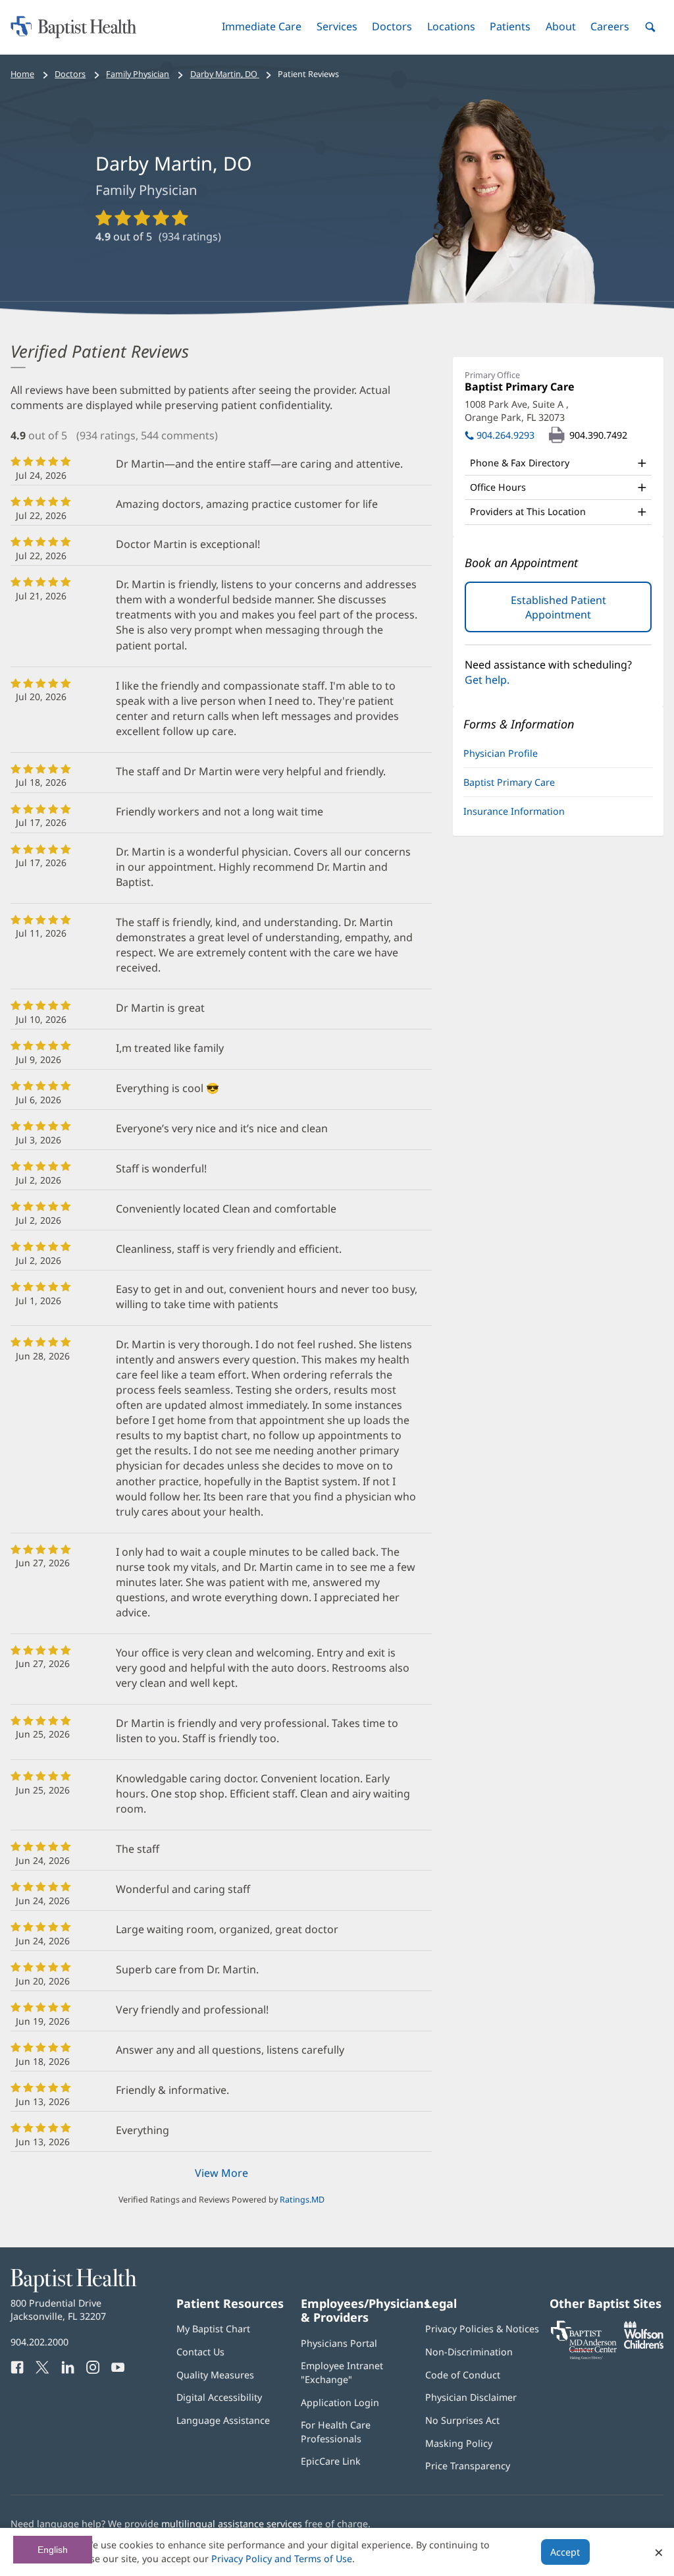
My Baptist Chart (213, 2329)
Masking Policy (459, 2443)
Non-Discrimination (469, 2352)
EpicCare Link (331, 2461)
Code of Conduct (463, 2375)
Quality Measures (215, 2375)
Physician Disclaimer (471, 2397)
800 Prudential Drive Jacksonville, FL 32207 (58, 2310)
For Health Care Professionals (336, 2431)
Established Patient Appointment (573, 612)
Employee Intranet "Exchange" (342, 2372)
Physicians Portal (339, 2343)
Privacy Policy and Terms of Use (282, 2559)
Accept (565, 2552)
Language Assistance (223, 2420)
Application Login (340, 2402)
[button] (262, 27)
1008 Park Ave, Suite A (517, 411)
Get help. (487, 680)
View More (221, 2173)
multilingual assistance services (232, 2524)
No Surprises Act (462, 2420)
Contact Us (200, 2352)
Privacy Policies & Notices (482, 2329)
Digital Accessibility (219, 2397)
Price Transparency (468, 2466)
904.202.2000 (39, 2342)
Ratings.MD (302, 2200)
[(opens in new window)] (644, 2345)
